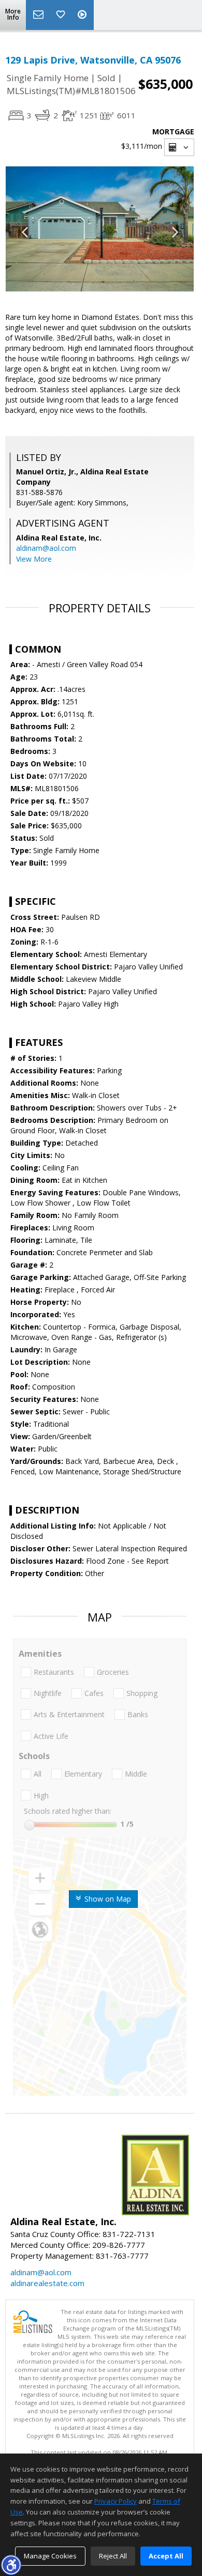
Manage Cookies (50, 2556)
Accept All (166, 2556)
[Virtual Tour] (83, 15)
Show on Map (107, 1899)
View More (34, 559)
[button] (11, 2565)
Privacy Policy (116, 2501)
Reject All (113, 2556)
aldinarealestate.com (47, 2283)
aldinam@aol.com (46, 548)
